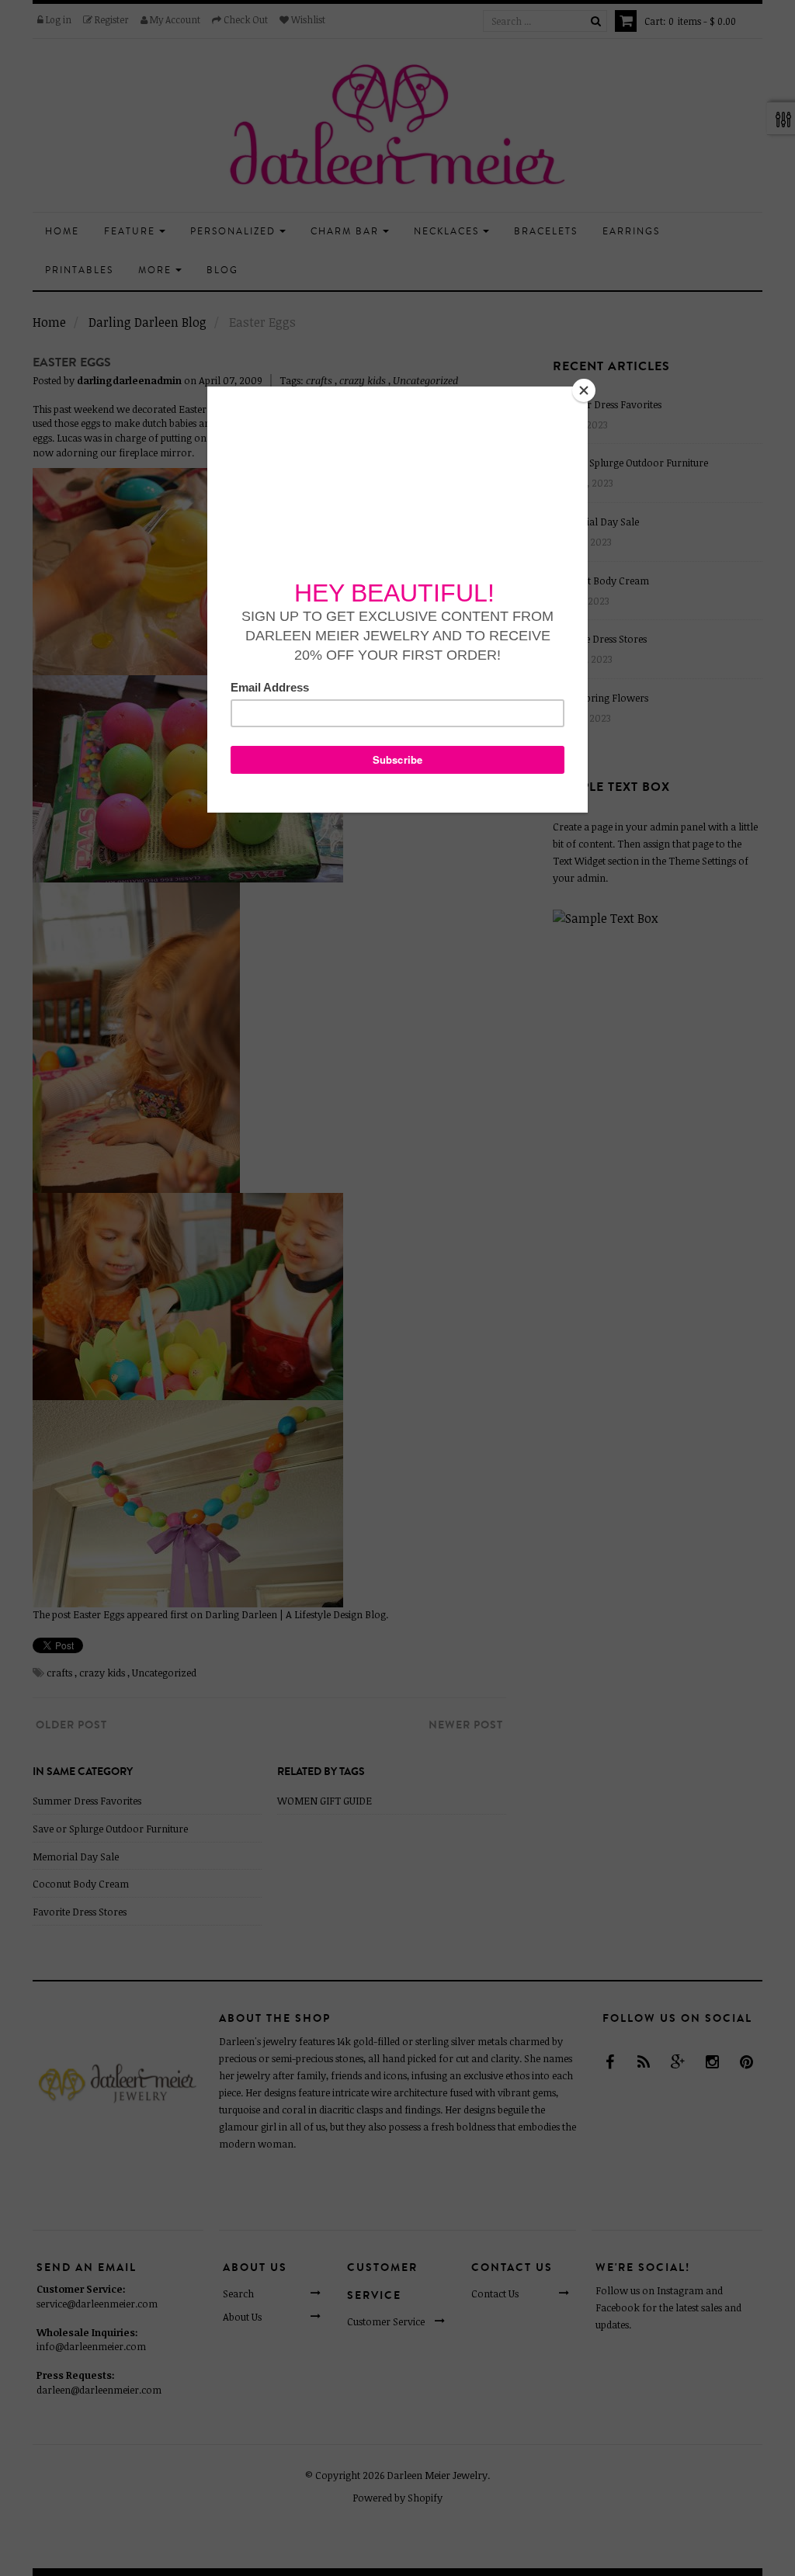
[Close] (584, 390)
